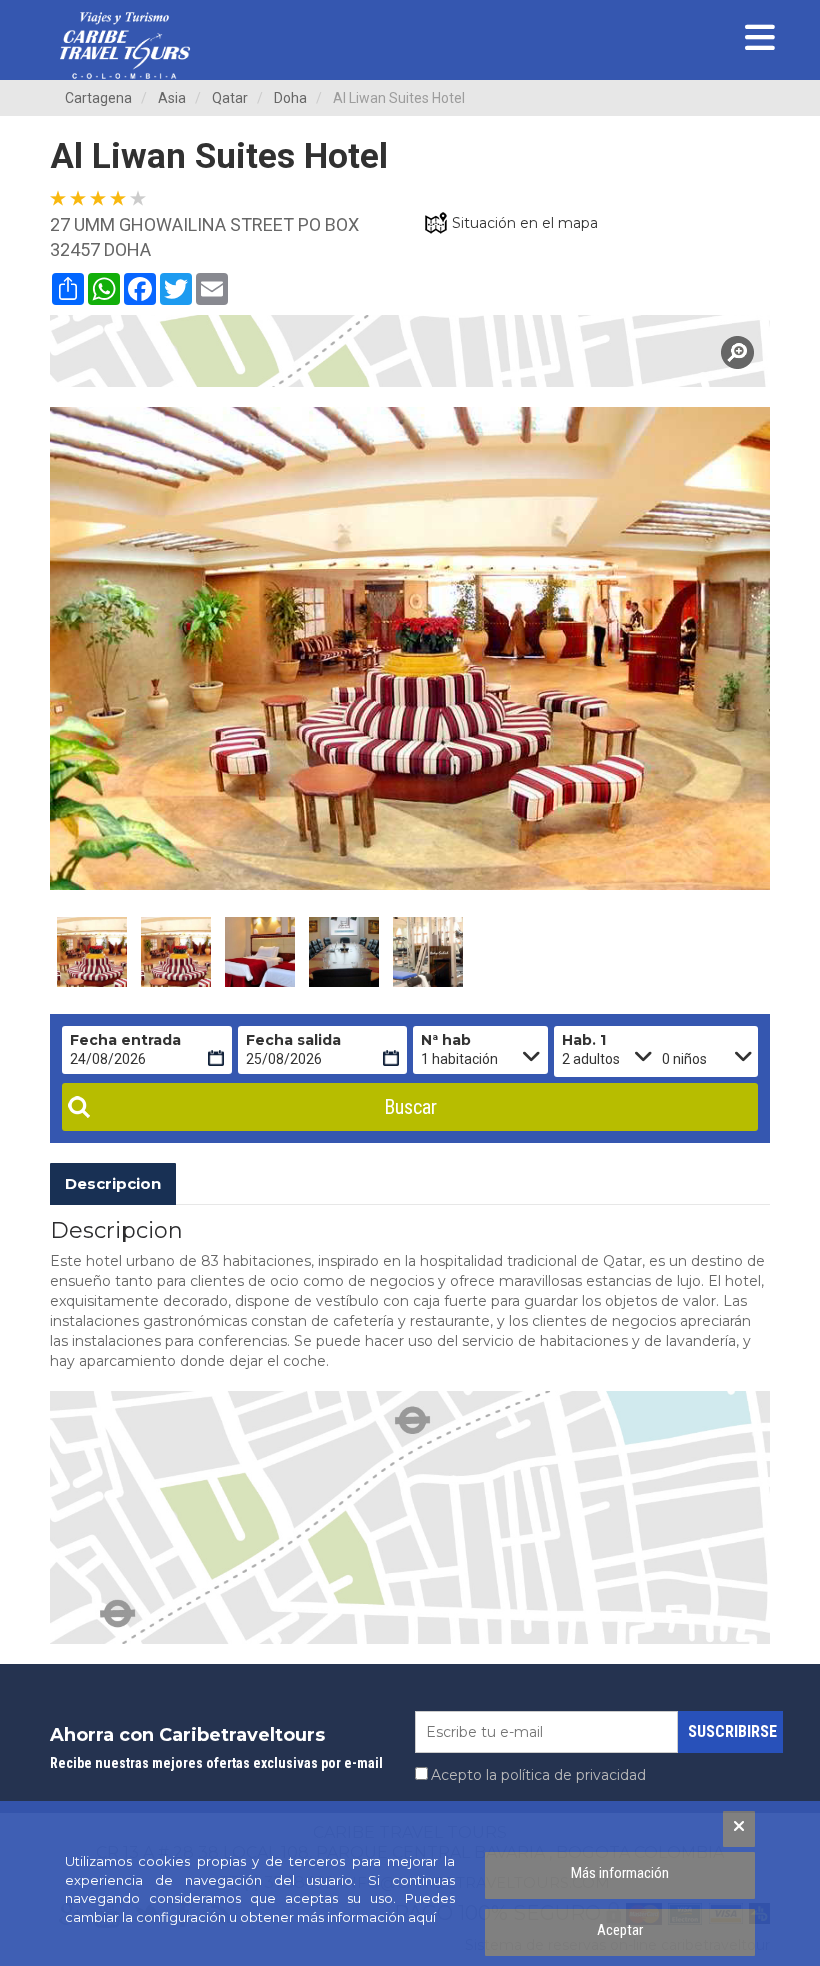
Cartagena (98, 98)
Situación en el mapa (525, 223)
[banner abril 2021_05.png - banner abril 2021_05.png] (125, 45)
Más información (620, 1873)
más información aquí (366, 1917)
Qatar (230, 98)
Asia (172, 98)
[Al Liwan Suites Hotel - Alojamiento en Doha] (92, 952)
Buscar (410, 1107)
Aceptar (620, 1930)
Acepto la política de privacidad (538, 1775)
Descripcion (113, 1183)
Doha (290, 98)
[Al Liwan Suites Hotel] (410, 351)
